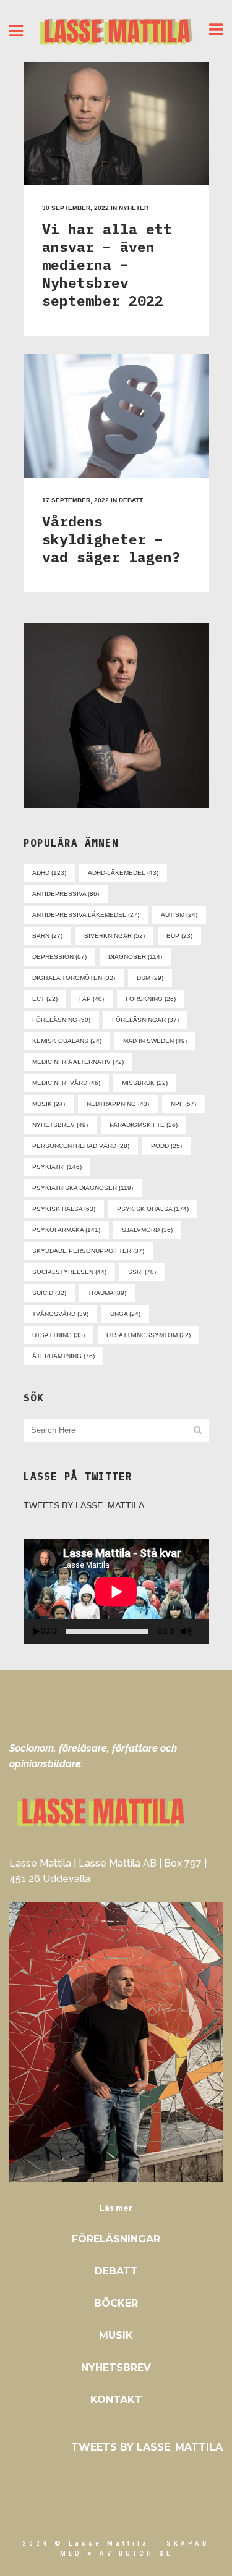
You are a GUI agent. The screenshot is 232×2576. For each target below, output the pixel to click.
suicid (49, 1293)
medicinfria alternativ (78, 1062)
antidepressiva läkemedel (86, 915)
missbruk (145, 1083)
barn (47, 936)
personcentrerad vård (81, 1146)
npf (183, 1104)
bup (179, 936)
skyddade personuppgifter (88, 1251)
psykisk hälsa (64, 1209)
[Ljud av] (186, 1631)
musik (49, 1104)
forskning (151, 999)
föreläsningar (145, 1020)
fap (92, 999)
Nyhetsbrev (116, 2367)
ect (45, 999)
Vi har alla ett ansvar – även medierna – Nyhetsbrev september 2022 (107, 264)
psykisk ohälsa (153, 1209)
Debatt (131, 500)
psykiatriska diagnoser (83, 1188)
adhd (49, 873)
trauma (107, 1293)
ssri (142, 1272)
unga (125, 1314)
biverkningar (114, 936)
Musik (116, 2335)
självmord (147, 1230)
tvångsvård (60, 1314)
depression (59, 957)
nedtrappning (118, 1104)
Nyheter (134, 208)
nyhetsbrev (60, 1125)
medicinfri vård (66, 1083)
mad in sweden (155, 1041)
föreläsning (61, 1020)
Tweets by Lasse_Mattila (84, 1505)
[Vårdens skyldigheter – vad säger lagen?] (116, 416)
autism (179, 915)
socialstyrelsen (69, 1272)
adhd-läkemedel (123, 873)
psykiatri (57, 1167)
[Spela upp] (37, 1632)
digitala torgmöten (74, 978)
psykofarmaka (66, 1230)
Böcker (116, 2303)
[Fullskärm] (204, 1632)
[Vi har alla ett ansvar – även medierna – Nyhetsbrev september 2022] (116, 124)
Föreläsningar (116, 2239)
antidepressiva (66, 894)
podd (166, 1146)
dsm (150, 978)
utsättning (58, 1335)
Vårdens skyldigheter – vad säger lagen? (111, 539)
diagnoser (135, 957)
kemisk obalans (67, 1041)
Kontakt (116, 2400)
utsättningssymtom (148, 1335)
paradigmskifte (144, 1125)
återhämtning (63, 1356)
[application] (116, 1591)
